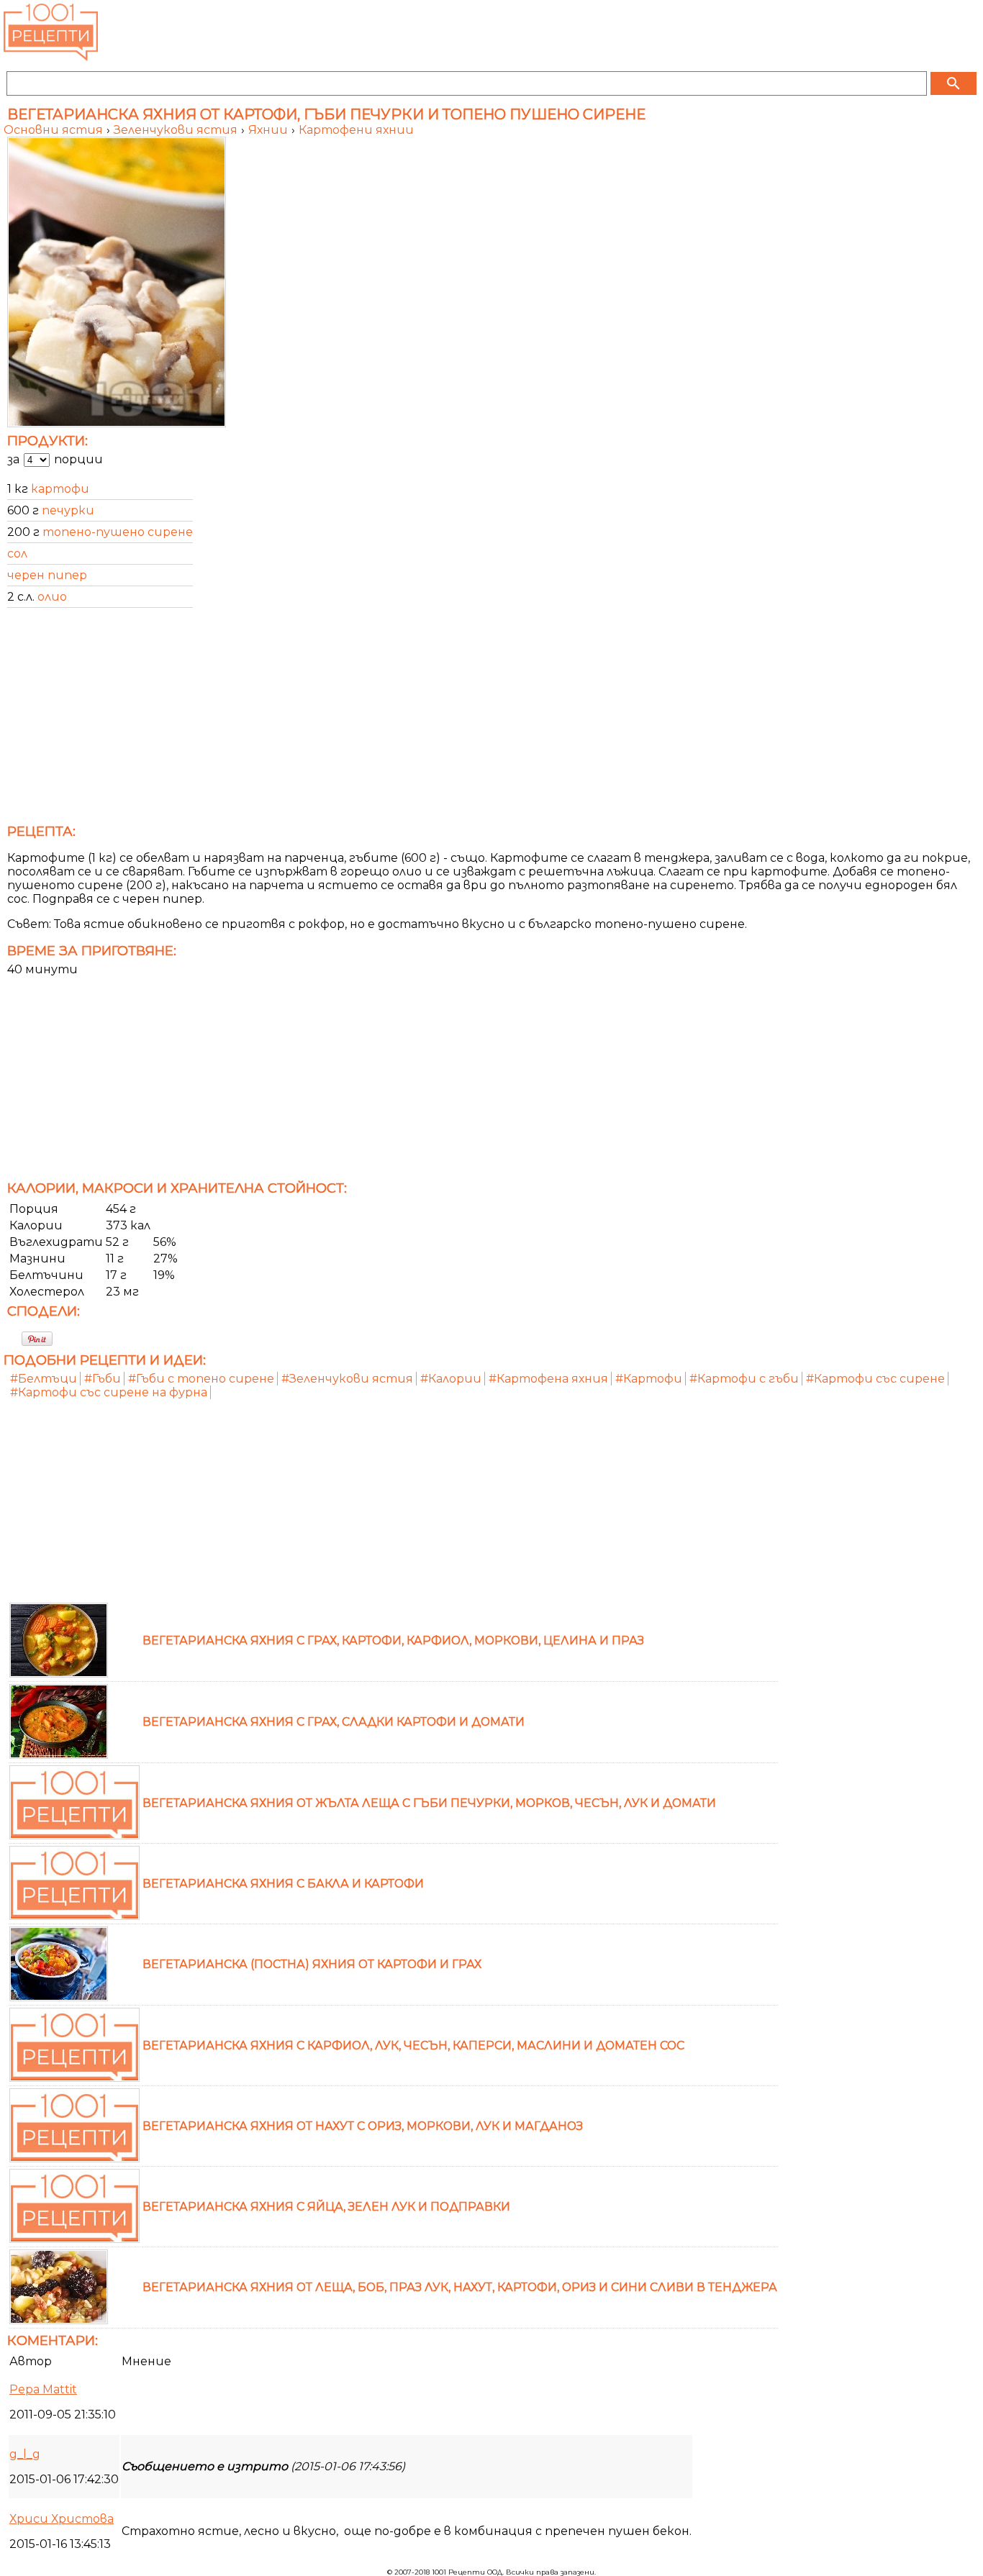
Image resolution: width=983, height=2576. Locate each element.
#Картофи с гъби (744, 1379)
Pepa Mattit (43, 2389)
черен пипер (47, 575)
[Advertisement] (435, 720)
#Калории (451, 1379)
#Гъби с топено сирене (201, 1379)
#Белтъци (44, 1379)
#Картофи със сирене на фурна (109, 1392)
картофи (60, 489)
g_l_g (25, 2454)
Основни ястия (55, 130)
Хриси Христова (62, 2519)
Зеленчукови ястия (177, 130)
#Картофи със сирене (875, 1379)
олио (52, 597)
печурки (68, 510)
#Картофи (649, 1379)
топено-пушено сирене (118, 532)
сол (17, 554)
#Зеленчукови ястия (347, 1379)
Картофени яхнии (356, 130)
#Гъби (103, 1379)
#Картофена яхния (548, 1379)
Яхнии (269, 130)
